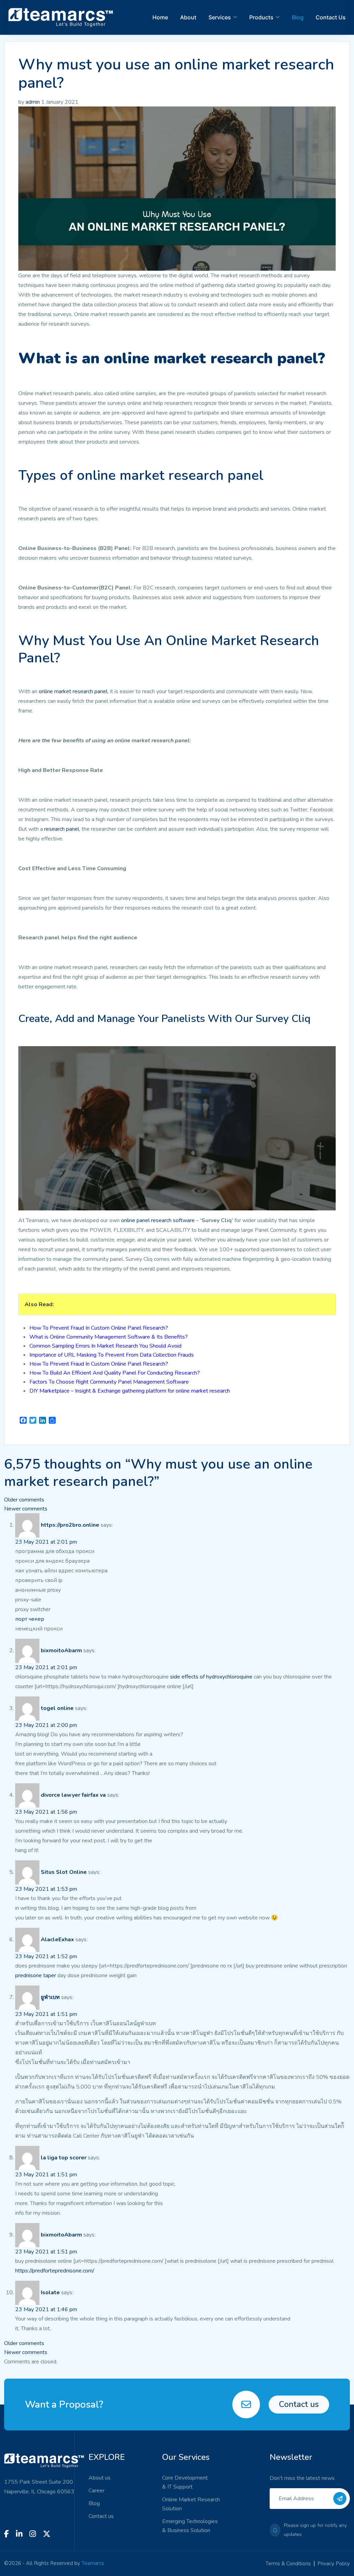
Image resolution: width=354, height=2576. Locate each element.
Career (96, 2491)
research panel (62, 829)
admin (33, 102)
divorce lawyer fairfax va (73, 1795)
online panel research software (158, 1220)
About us (100, 2478)
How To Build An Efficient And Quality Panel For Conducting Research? (115, 1373)
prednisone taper (36, 1975)
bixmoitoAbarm (61, 1650)
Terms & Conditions (288, 2564)
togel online (57, 1708)
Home (160, 17)
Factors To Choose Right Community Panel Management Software (109, 1382)
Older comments (24, 1500)
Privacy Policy (334, 2564)
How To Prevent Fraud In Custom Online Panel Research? (99, 1328)
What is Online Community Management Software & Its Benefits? (109, 1337)
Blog (298, 17)
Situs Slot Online (64, 1872)
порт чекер (30, 1619)
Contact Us (331, 17)
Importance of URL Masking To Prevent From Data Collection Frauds (112, 1355)
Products (261, 17)
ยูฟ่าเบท (50, 1997)
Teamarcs (93, 2563)
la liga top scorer (64, 2158)
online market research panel (73, 691)
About (188, 17)
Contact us (299, 2404)
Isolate (50, 2293)
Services (220, 17)
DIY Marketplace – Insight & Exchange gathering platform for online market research (130, 1391)
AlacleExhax (57, 1940)
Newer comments (26, 1509)
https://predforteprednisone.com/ (55, 2271)
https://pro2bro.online (70, 1525)
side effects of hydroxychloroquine (212, 1677)
